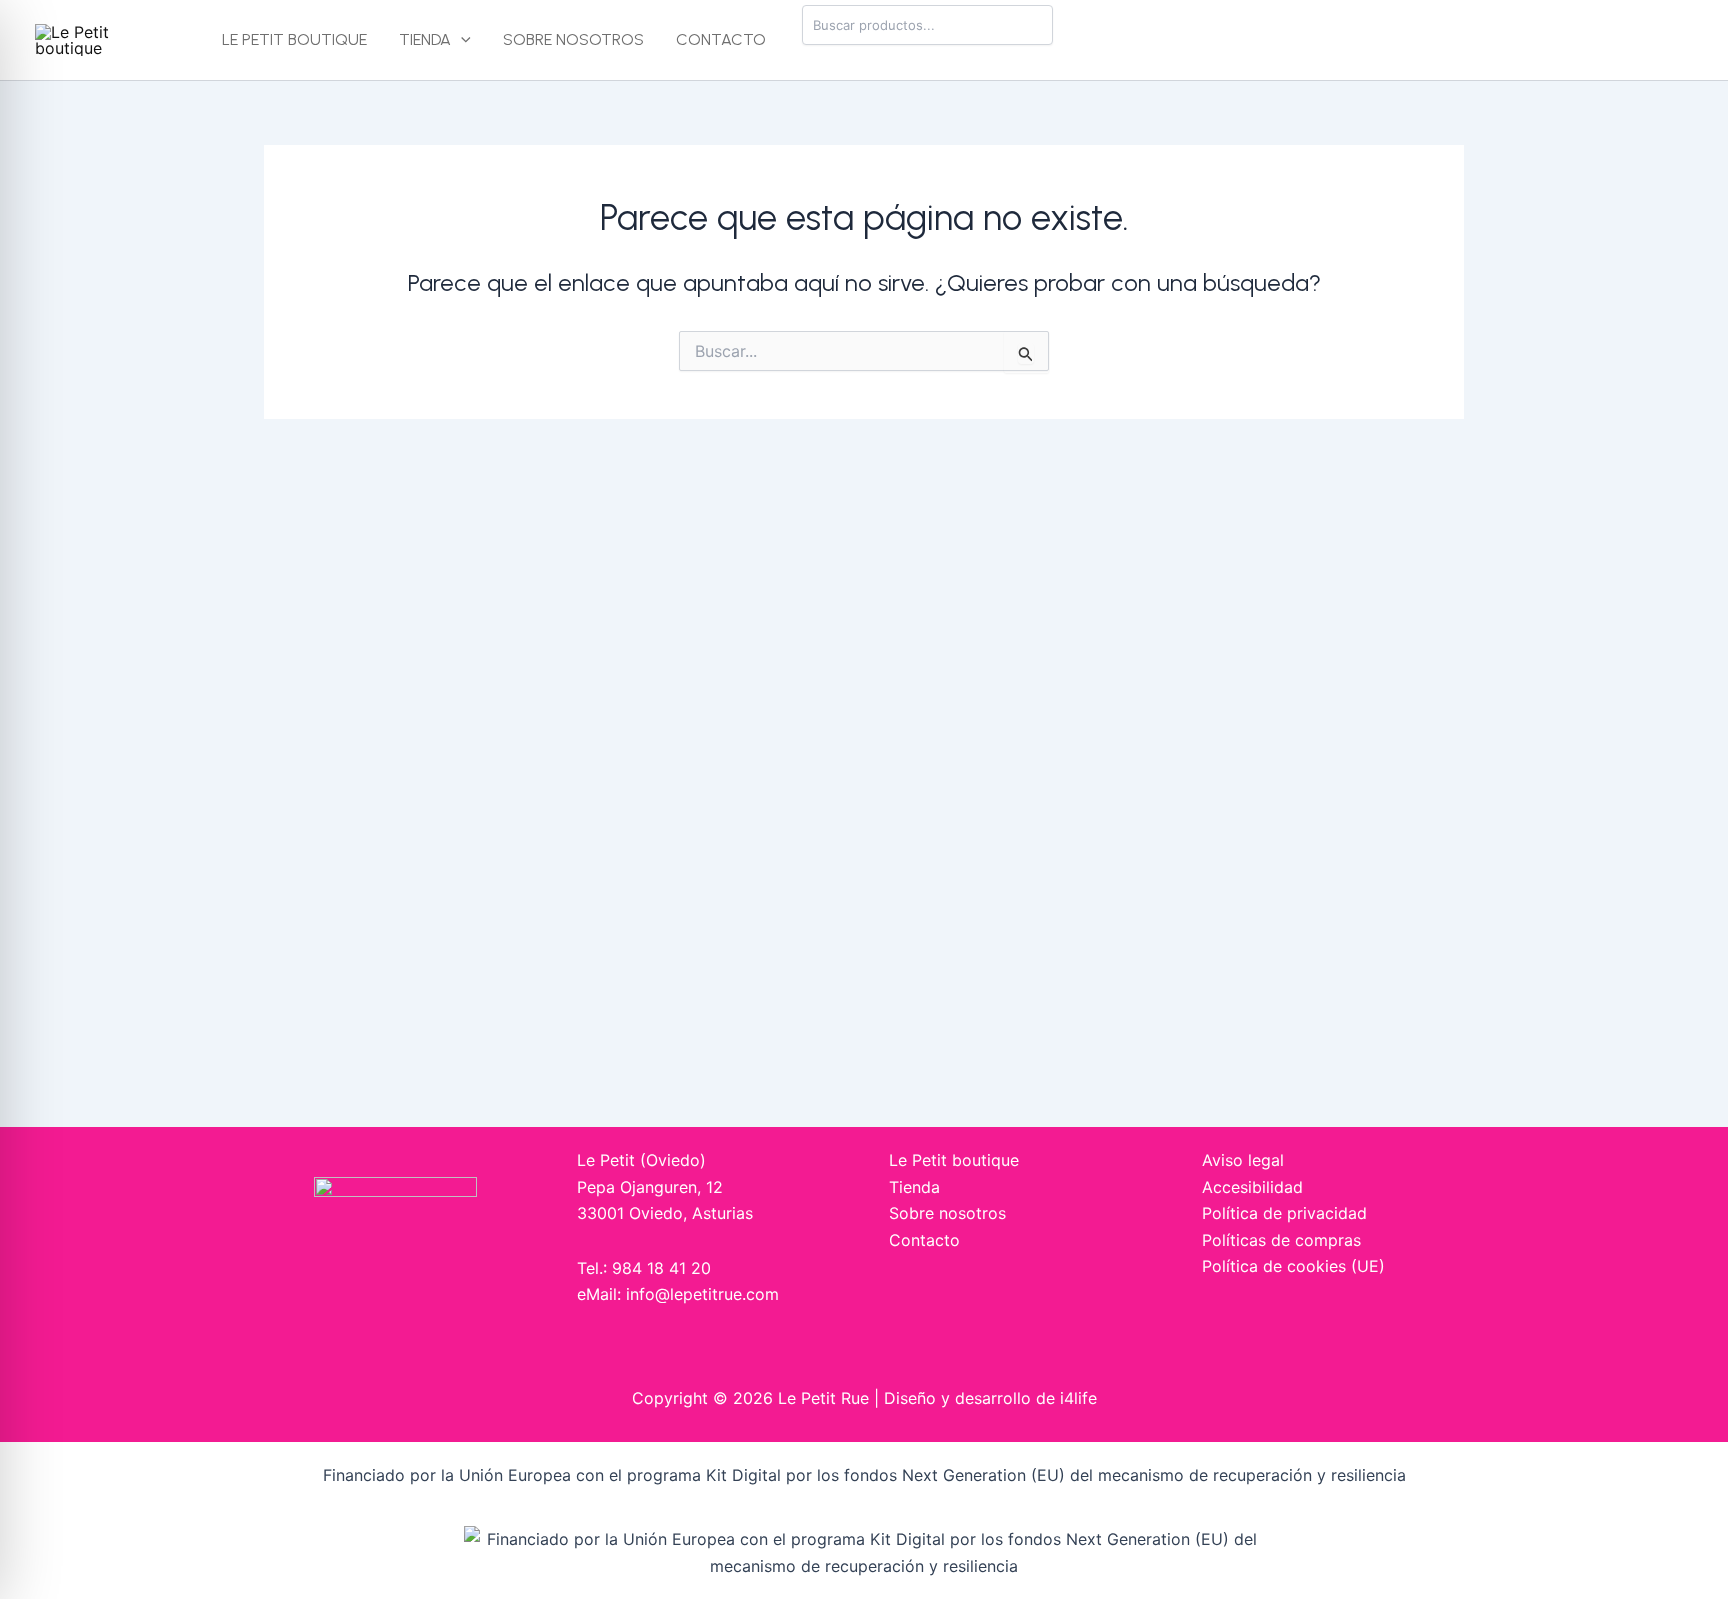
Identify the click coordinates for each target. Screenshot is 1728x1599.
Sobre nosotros (573, 39)
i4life (1078, 1398)
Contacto (721, 39)
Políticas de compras (1281, 1240)
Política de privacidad (1284, 1213)
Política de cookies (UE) (1293, 1266)
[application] (461, 40)
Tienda (425, 39)
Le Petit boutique (294, 39)
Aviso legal (1243, 1160)
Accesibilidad (1252, 1187)
